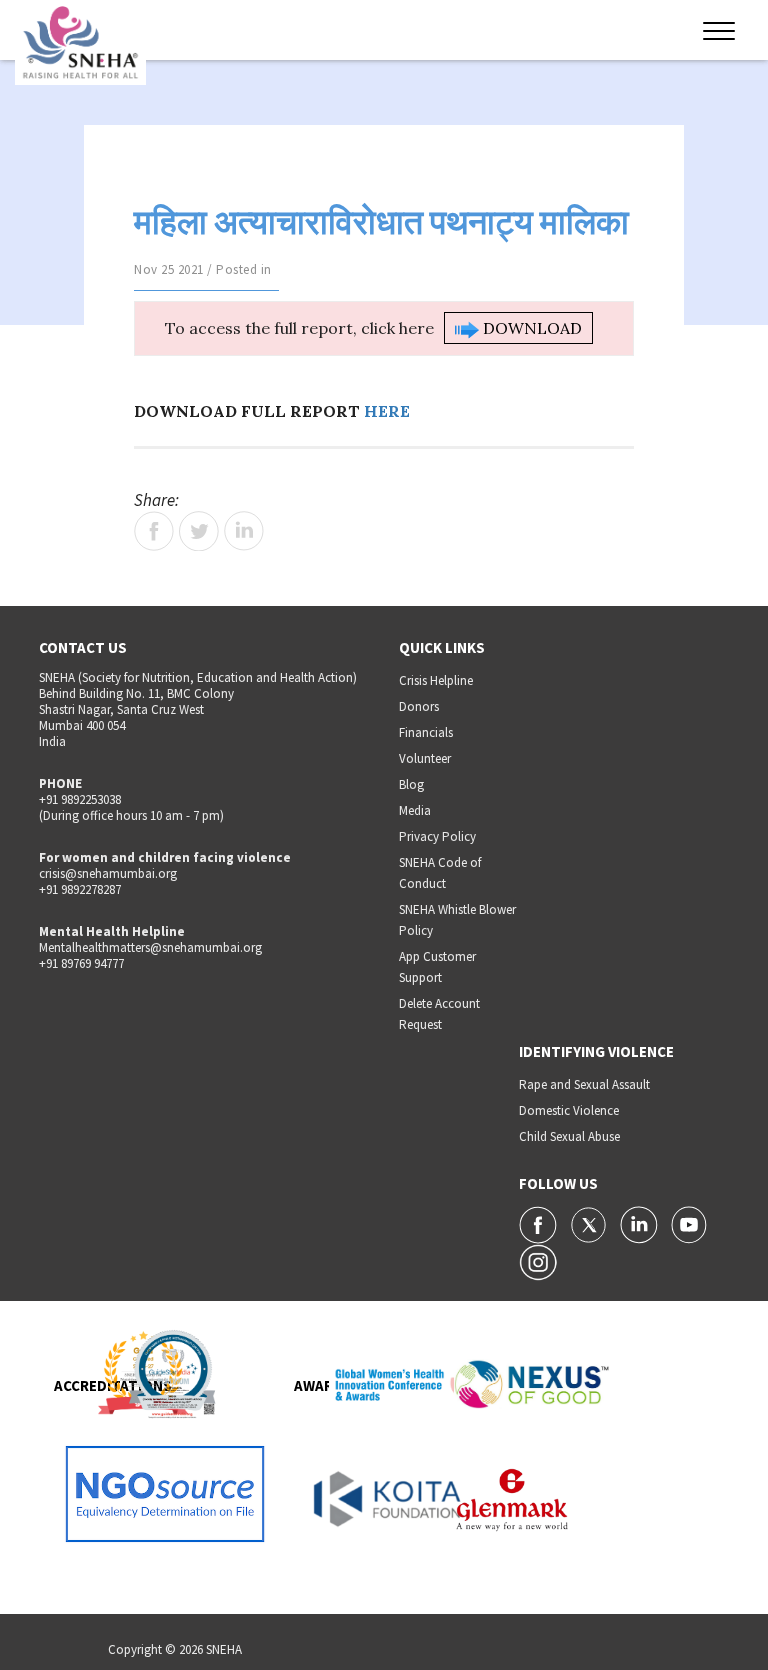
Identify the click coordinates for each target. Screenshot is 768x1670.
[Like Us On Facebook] (539, 1223)
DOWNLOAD (530, 328)
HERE (387, 411)
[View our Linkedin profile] (640, 1223)
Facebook (154, 531)
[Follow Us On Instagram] (538, 1261)
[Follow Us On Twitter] (590, 1223)
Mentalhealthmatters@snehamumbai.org (150, 947)
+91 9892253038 (80, 799)
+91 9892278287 (80, 889)
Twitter (199, 531)
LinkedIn (244, 531)
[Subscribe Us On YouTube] (689, 1223)
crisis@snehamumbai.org (108, 873)
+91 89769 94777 (81, 963)
